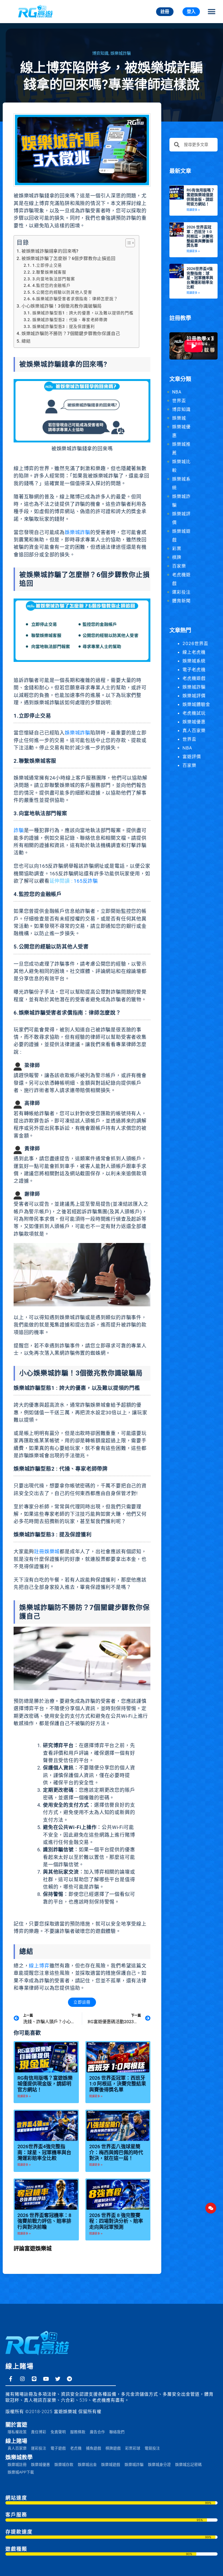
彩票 (177, 549)
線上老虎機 (194, 652)
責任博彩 (39, 2432)
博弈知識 (100, 53)
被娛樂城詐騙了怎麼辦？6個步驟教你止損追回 (69, 258)
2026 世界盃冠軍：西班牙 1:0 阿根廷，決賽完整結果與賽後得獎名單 (118, 2084)
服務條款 (78, 2432)
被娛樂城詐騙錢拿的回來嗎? (50, 251)
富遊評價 (192, 757)
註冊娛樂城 (47, 1552)
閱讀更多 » (24, 2096)
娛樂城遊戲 (111, 2465)
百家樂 (179, 566)
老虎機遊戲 (194, 678)
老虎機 (76, 2448)
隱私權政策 (17, 2432)
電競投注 (152, 2448)
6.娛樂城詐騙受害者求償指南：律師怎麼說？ (75, 299)
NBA (177, 392)
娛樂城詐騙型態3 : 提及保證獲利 (64, 327)
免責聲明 (58, 2432)
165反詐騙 (86, 881)
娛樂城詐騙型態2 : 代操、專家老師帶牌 (70, 320)
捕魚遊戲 (94, 2448)
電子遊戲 (58, 2448)
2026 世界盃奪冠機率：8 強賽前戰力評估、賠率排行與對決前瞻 (44, 2221)
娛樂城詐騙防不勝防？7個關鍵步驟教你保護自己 (71, 334)
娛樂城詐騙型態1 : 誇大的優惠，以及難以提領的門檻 (83, 313)
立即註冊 (82, 2002)
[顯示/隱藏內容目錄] (127, 243)
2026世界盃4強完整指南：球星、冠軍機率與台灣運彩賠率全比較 (44, 2152)
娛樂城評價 (194, 696)
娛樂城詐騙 (121, 53)
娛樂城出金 (87, 2465)
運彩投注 (181, 592)
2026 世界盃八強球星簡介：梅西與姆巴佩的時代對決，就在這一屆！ (116, 2152)
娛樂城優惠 (194, 722)
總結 (26, 341)
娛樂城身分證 (159, 2465)
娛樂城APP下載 (21, 2472)
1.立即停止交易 (47, 265)
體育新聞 (181, 601)
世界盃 (179, 401)
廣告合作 (97, 2432)
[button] (211, 12)
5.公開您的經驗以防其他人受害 (62, 292)
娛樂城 (179, 418)
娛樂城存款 (64, 2465)
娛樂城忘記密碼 (188, 2465)
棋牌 (177, 557)
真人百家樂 (194, 730)
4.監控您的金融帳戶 (52, 286)
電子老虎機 (194, 669)
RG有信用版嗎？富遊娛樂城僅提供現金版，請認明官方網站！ (45, 2084)
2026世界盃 (195, 643)
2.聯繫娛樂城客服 (49, 272)
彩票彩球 (133, 2448)
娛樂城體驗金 (196, 704)
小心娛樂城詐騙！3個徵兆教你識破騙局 (62, 306)
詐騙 (19, 830)
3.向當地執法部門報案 (54, 279)
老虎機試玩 (194, 713)
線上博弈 (39, 1966)
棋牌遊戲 (113, 2448)
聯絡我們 (117, 2432)
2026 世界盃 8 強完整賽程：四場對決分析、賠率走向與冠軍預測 (116, 2221)
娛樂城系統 (194, 661)
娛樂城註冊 (17, 2465)
